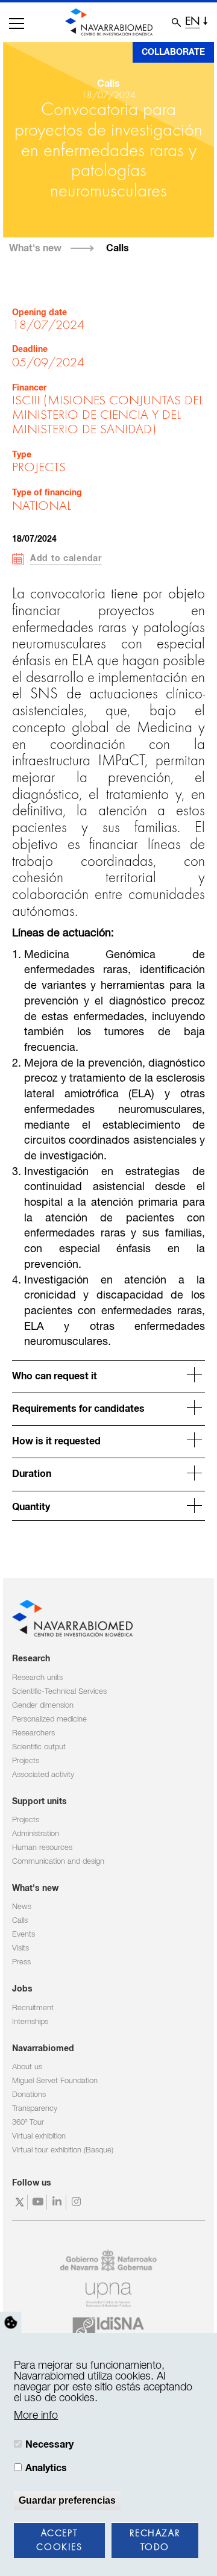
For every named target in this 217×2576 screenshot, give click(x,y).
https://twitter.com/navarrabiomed (20, 2202)
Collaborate (173, 52)
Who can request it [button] (55, 1376)
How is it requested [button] (56, 1441)
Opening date (39, 313)
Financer (29, 388)
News (22, 1907)
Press (21, 1962)
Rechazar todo (155, 2541)
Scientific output (39, 1747)
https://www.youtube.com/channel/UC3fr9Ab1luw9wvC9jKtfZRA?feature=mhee (39, 2202)
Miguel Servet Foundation (55, 2081)
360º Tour (28, 2123)
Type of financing (47, 493)
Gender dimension (43, 1706)
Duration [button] (32, 1474)
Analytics (46, 2468)
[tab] (108, 1375)
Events (24, 1935)
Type (22, 455)
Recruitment (33, 2008)
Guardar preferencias (67, 2500)
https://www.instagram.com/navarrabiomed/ (77, 2202)
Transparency (35, 2109)
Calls (118, 248)
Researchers (33, 1733)
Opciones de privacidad (11, 2323)
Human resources (42, 1848)
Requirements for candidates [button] (78, 1409)
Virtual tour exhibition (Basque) (63, 2150)
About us (27, 2067)
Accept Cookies (59, 2541)
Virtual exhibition (39, 2136)
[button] (17, 24)
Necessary (49, 2445)
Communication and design (58, 1862)
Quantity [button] (31, 1507)
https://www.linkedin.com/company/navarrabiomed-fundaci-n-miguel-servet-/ (58, 2202)
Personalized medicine (49, 1719)
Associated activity (43, 1775)
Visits (20, 1948)
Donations (29, 2095)
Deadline (30, 349)
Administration (36, 1834)
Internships (30, 2022)
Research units (37, 1678)
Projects (26, 1761)
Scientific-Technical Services (59, 1692)
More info (36, 2416)
